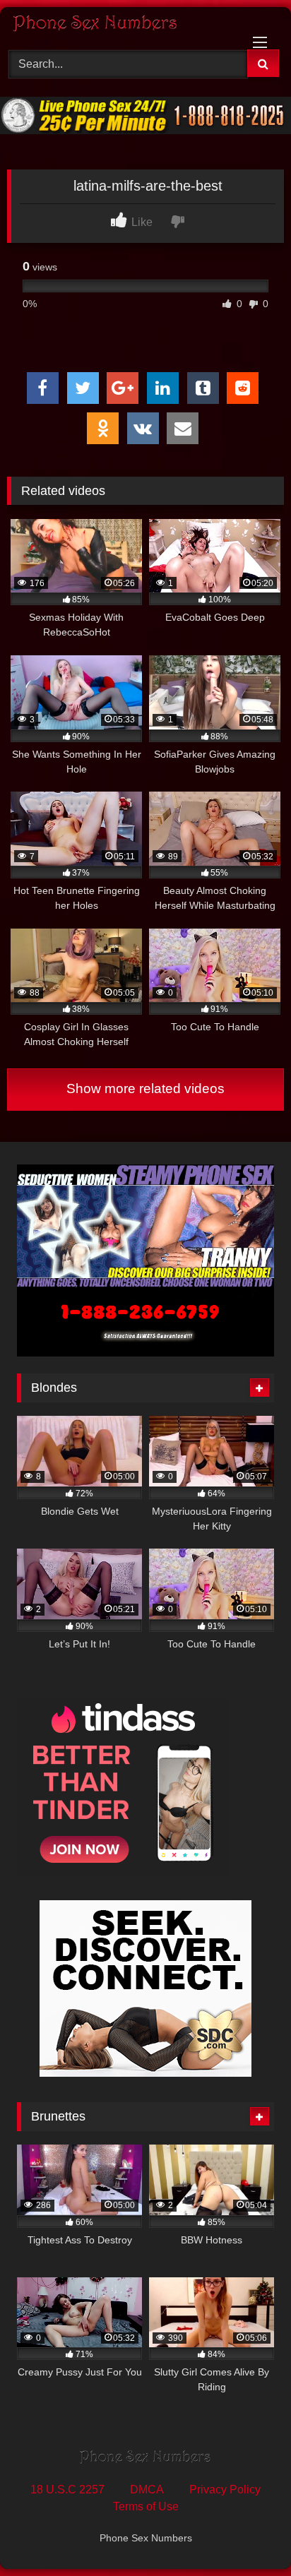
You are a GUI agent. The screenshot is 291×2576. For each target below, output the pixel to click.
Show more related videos (145, 1089)
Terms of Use (146, 2506)
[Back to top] (247, 2534)
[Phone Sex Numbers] (119, 26)
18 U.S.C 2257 (67, 2489)
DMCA (147, 2489)
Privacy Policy (225, 2489)
